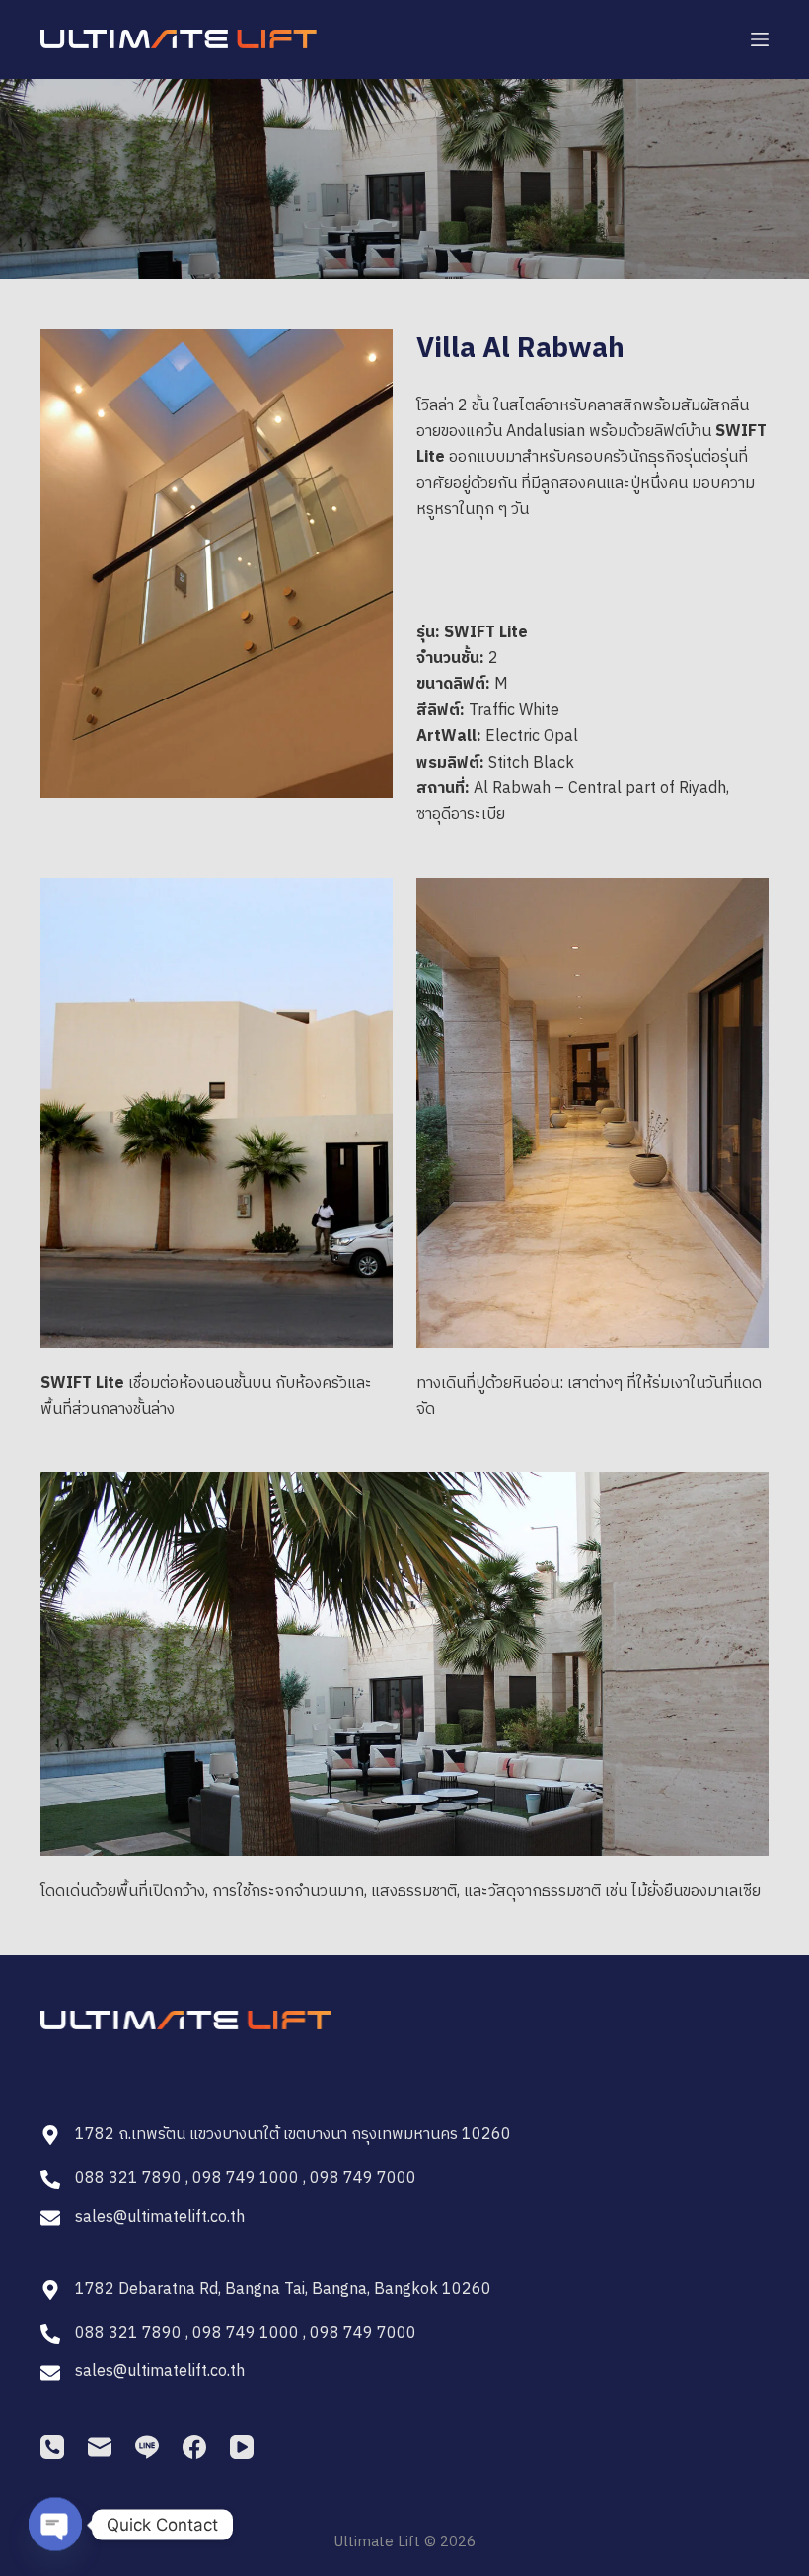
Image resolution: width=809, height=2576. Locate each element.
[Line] (147, 2447)
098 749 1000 (246, 2179)
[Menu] (760, 39)
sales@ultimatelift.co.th (160, 2217)
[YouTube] (242, 2447)
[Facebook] (194, 2447)
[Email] (100, 2447)
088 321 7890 (128, 2179)
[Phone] (52, 2447)
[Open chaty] (55, 2518)
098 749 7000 (363, 2179)
